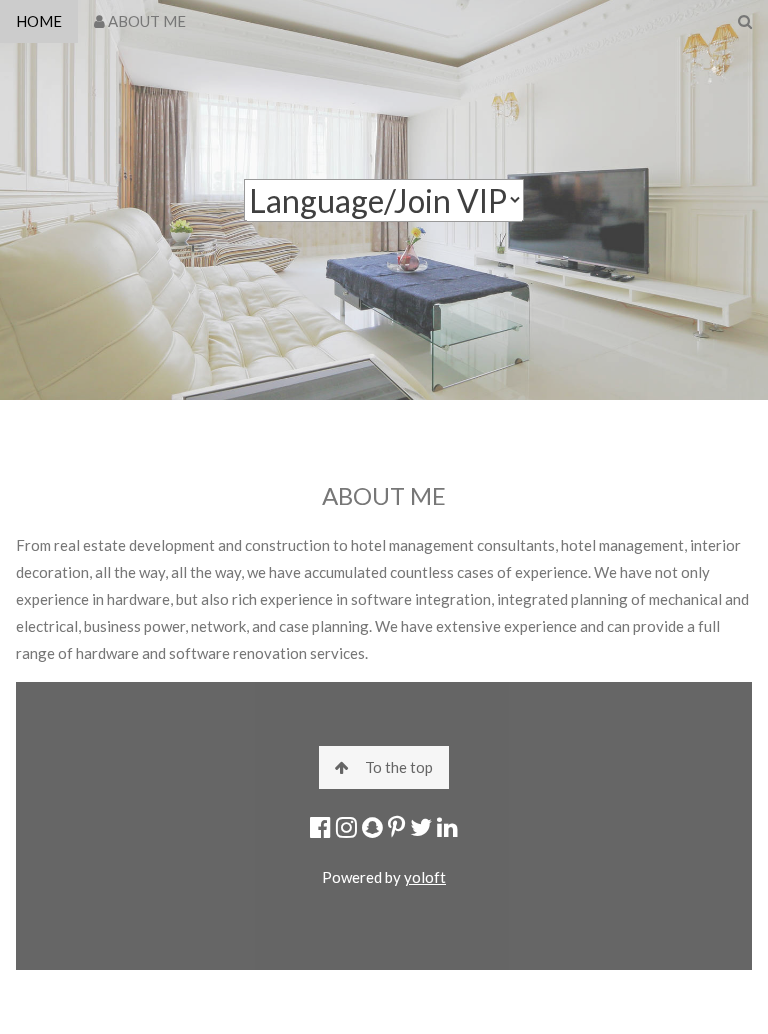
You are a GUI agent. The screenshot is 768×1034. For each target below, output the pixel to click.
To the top (399, 767)
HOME (39, 21)
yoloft (425, 877)
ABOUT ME (145, 21)
